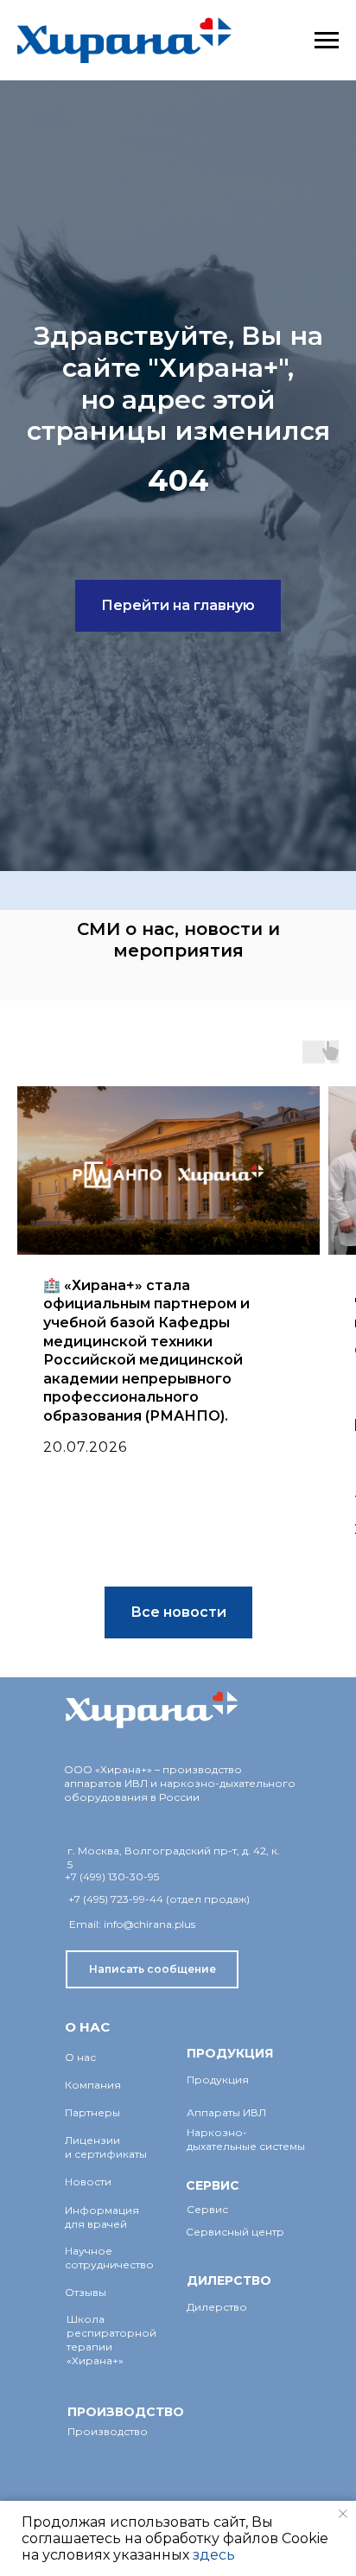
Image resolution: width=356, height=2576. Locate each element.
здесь (214, 2555)
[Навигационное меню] (327, 41)
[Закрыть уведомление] (343, 2514)
